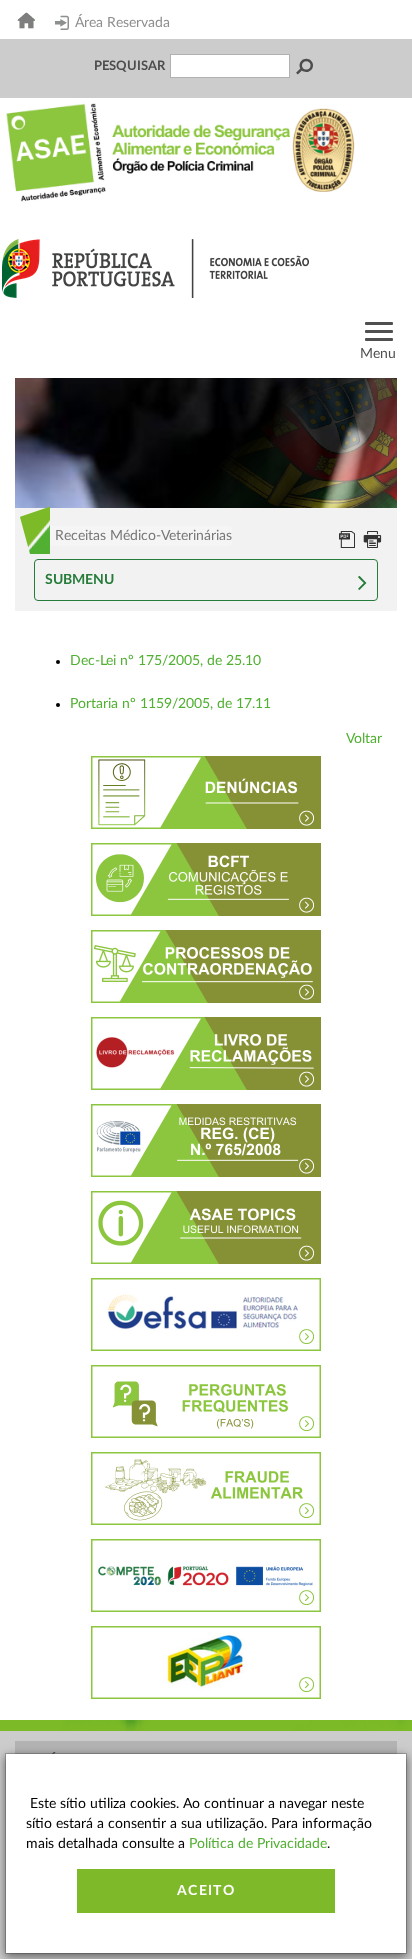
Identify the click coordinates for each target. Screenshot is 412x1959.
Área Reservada (122, 23)
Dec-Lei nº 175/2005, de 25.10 (165, 661)
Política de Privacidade (258, 1844)
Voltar (364, 739)
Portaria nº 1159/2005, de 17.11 (170, 704)
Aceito (206, 1891)
